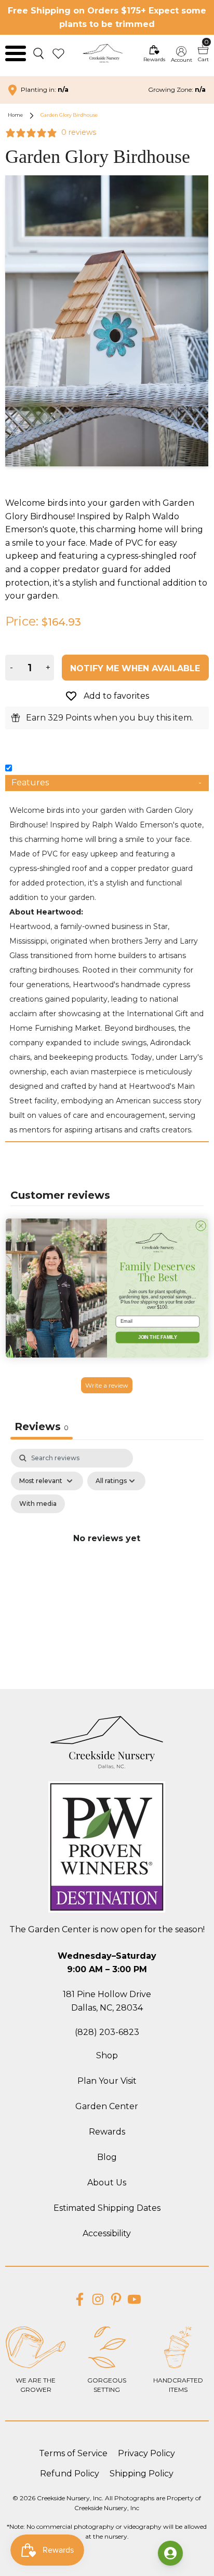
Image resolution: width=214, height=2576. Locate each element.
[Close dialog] (201, 1225)
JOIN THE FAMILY (158, 1337)
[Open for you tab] (170, 2553)
